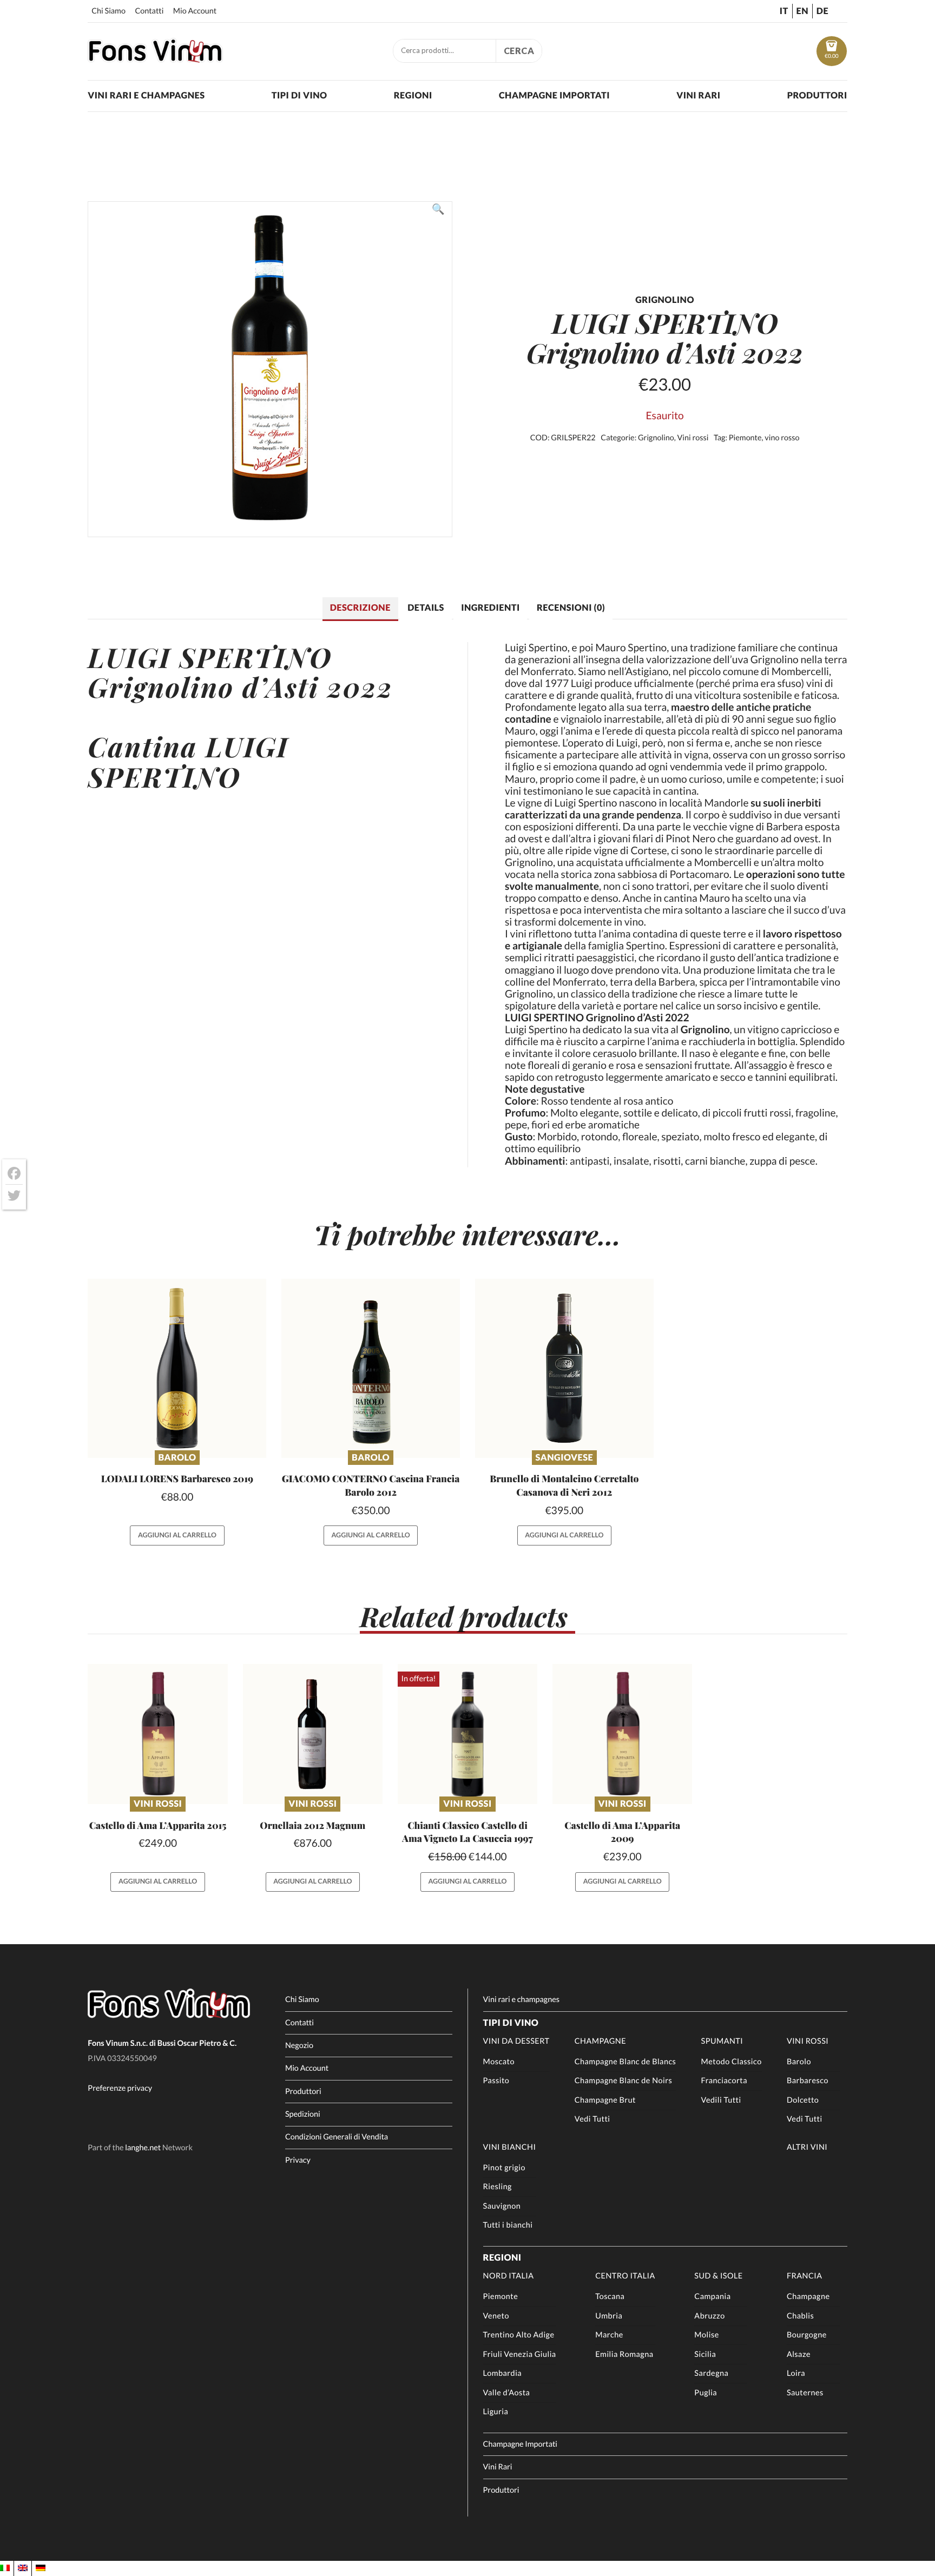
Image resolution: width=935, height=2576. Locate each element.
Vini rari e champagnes (146, 95)
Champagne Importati (554, 95)
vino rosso (782, 438)
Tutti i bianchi (508, 2225)
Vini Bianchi (510, 2147)
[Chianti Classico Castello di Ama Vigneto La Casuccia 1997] (468, 1734)
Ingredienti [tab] (490, 608)
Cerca (519, 51)
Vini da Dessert (516, 2041)
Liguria (496, 2412)
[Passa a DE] (41, 2568)
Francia (805, 2276)
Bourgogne (807, 2335)
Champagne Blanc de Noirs (623, 2081)
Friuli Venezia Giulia (520, 2354)
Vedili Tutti (721, 2100)
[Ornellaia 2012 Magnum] (313, 1734)
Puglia (706, 2393)
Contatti (149, 11)
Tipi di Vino (299, 95)
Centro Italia (625, 2276)
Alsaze (799, 2354)
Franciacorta (724, 2081)
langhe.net (143, 2148)
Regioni (413, 95)
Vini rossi (693, 438)
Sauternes (805, 2393)
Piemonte (745, 438)
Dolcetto (803, 2100)
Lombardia (503, 2373)
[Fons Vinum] (155, 59)
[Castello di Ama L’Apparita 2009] (623, 1734)
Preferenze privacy (120, 2088)
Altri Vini (807, 2147)
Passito (496, 2081)
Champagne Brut (605, 2100)
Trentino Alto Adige (519, 2335)
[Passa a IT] (5, 2568)
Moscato (499, 2062)
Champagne (600, 2041)
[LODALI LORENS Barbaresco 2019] (177, 1368)
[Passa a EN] (23, 2568)
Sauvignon (502, 2206)
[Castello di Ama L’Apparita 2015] (158, 1734)
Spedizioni (303, 2114)
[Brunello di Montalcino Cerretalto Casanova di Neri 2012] (564, 1368)
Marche (609, 2335)
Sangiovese (564, 1458)
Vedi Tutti (592, 2119)
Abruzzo (709, 2316)
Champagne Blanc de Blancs (625, 2062)
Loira (796, 2373)
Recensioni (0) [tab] (571, 608)
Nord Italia (509, 2276)
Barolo (177, 1458)
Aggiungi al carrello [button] (177, 1535)
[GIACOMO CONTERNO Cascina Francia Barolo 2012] (371, 1368)
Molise (706, 2335)
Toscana (610, 2297)
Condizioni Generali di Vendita (337, 2137)
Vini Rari (698, 95)
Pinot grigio (504, 2168)
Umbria (609, 2316)
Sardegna (711, 2373)
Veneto (496, 2316)
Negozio (299, 2046)
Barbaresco (808, 2081)
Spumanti (722, 2041)
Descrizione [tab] (360, 608)
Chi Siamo (108, 11)
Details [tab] (426, 608)
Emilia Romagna (624, 2354)
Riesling (498, 2187)
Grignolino (656, 438)
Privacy (298, 2160)
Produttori (817, 95)
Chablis (800, 2316)
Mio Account (195, 11)
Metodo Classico (732, 2062)
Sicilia (705, 2354)
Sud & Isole (718, 2276)
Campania (712, 2297)
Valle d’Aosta (507, 2393)
